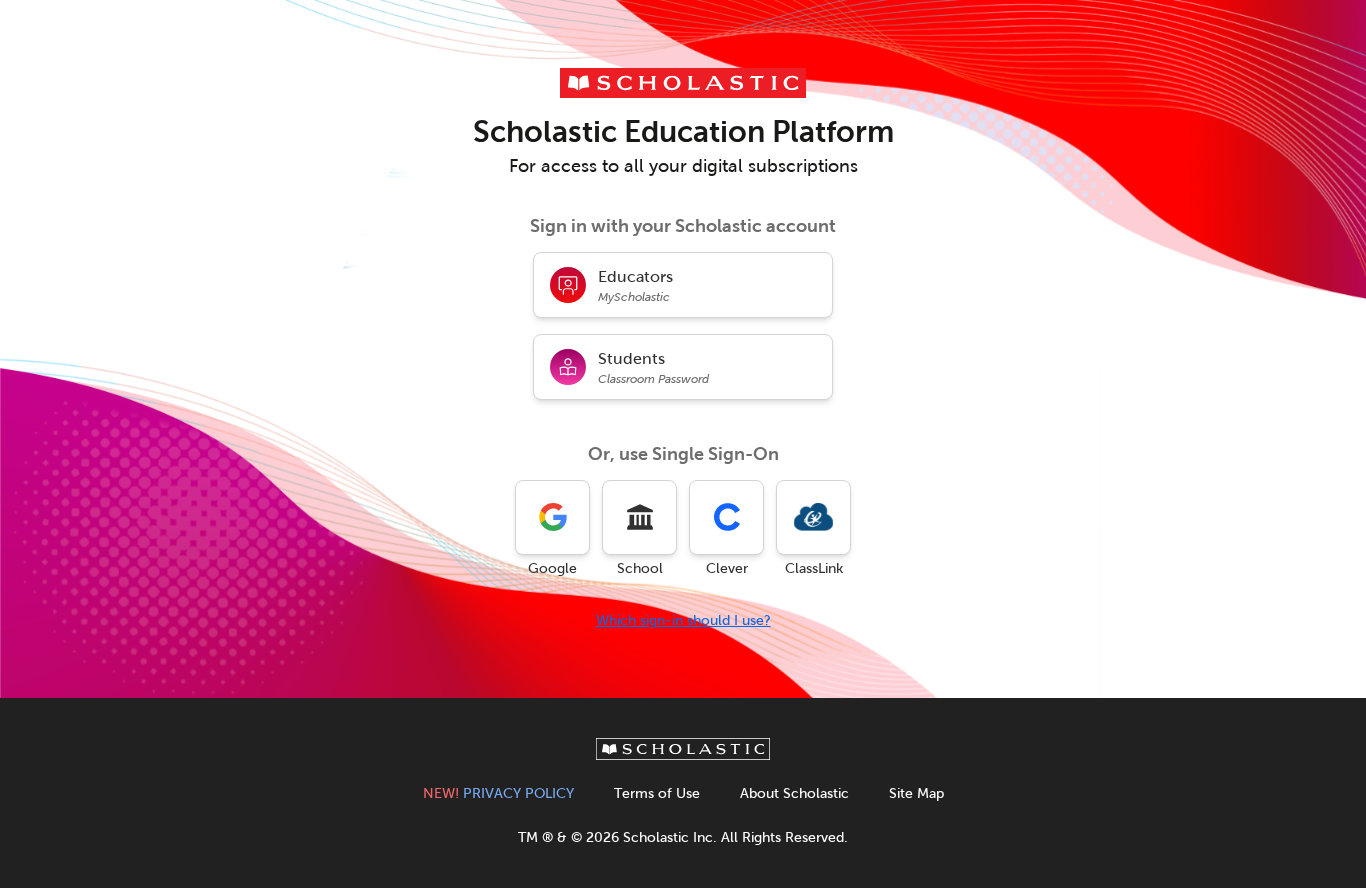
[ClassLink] (813, 517)
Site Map (916, 793)
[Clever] (726, 517)
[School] (639, 517)
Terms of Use (657, 793)
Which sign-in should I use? (683, 620)
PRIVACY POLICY (498, 793)
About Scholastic (794, 793)
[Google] (552, 517)
